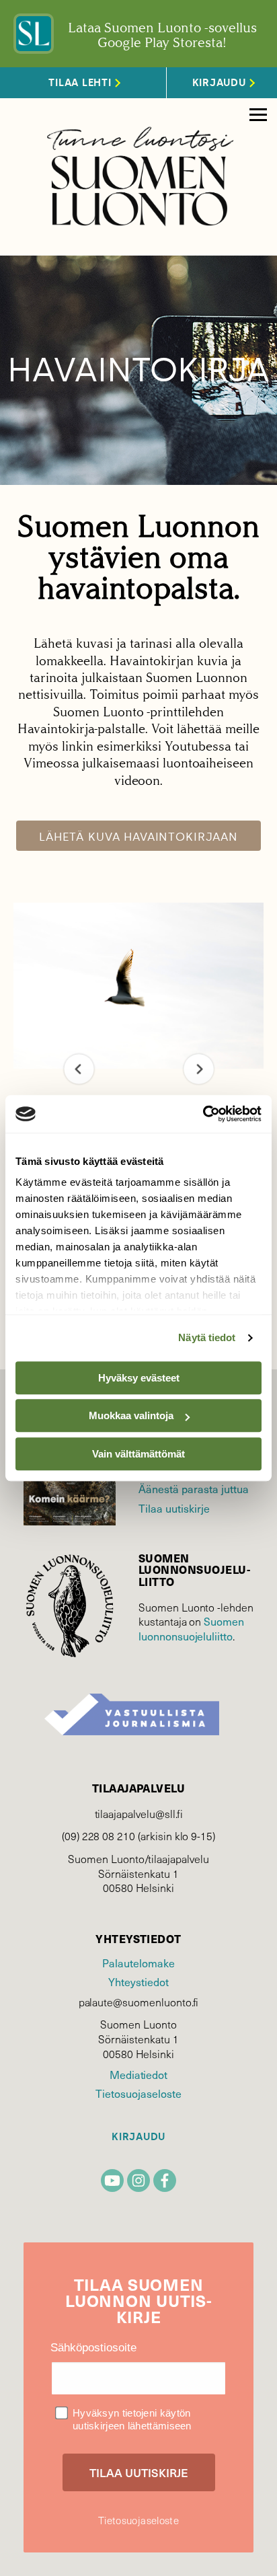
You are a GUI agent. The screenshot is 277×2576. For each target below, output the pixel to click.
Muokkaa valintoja (131, 1415)
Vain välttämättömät (138, 1454)
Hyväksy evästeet (139, 1378)
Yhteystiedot (138, 1981)
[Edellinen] (79, 1069)
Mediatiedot (138, 2074)
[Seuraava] (199, 1069)
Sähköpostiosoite (93, 2348)
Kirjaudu (138, 2137)
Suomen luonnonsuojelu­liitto (191, 1628)
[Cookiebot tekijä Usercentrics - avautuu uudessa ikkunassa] (203, 1114)
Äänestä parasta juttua (194, 1488)
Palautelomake (138, 1963)
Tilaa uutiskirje (174, 1508)
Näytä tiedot (207, 1337)
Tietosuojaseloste (138, 2093)
